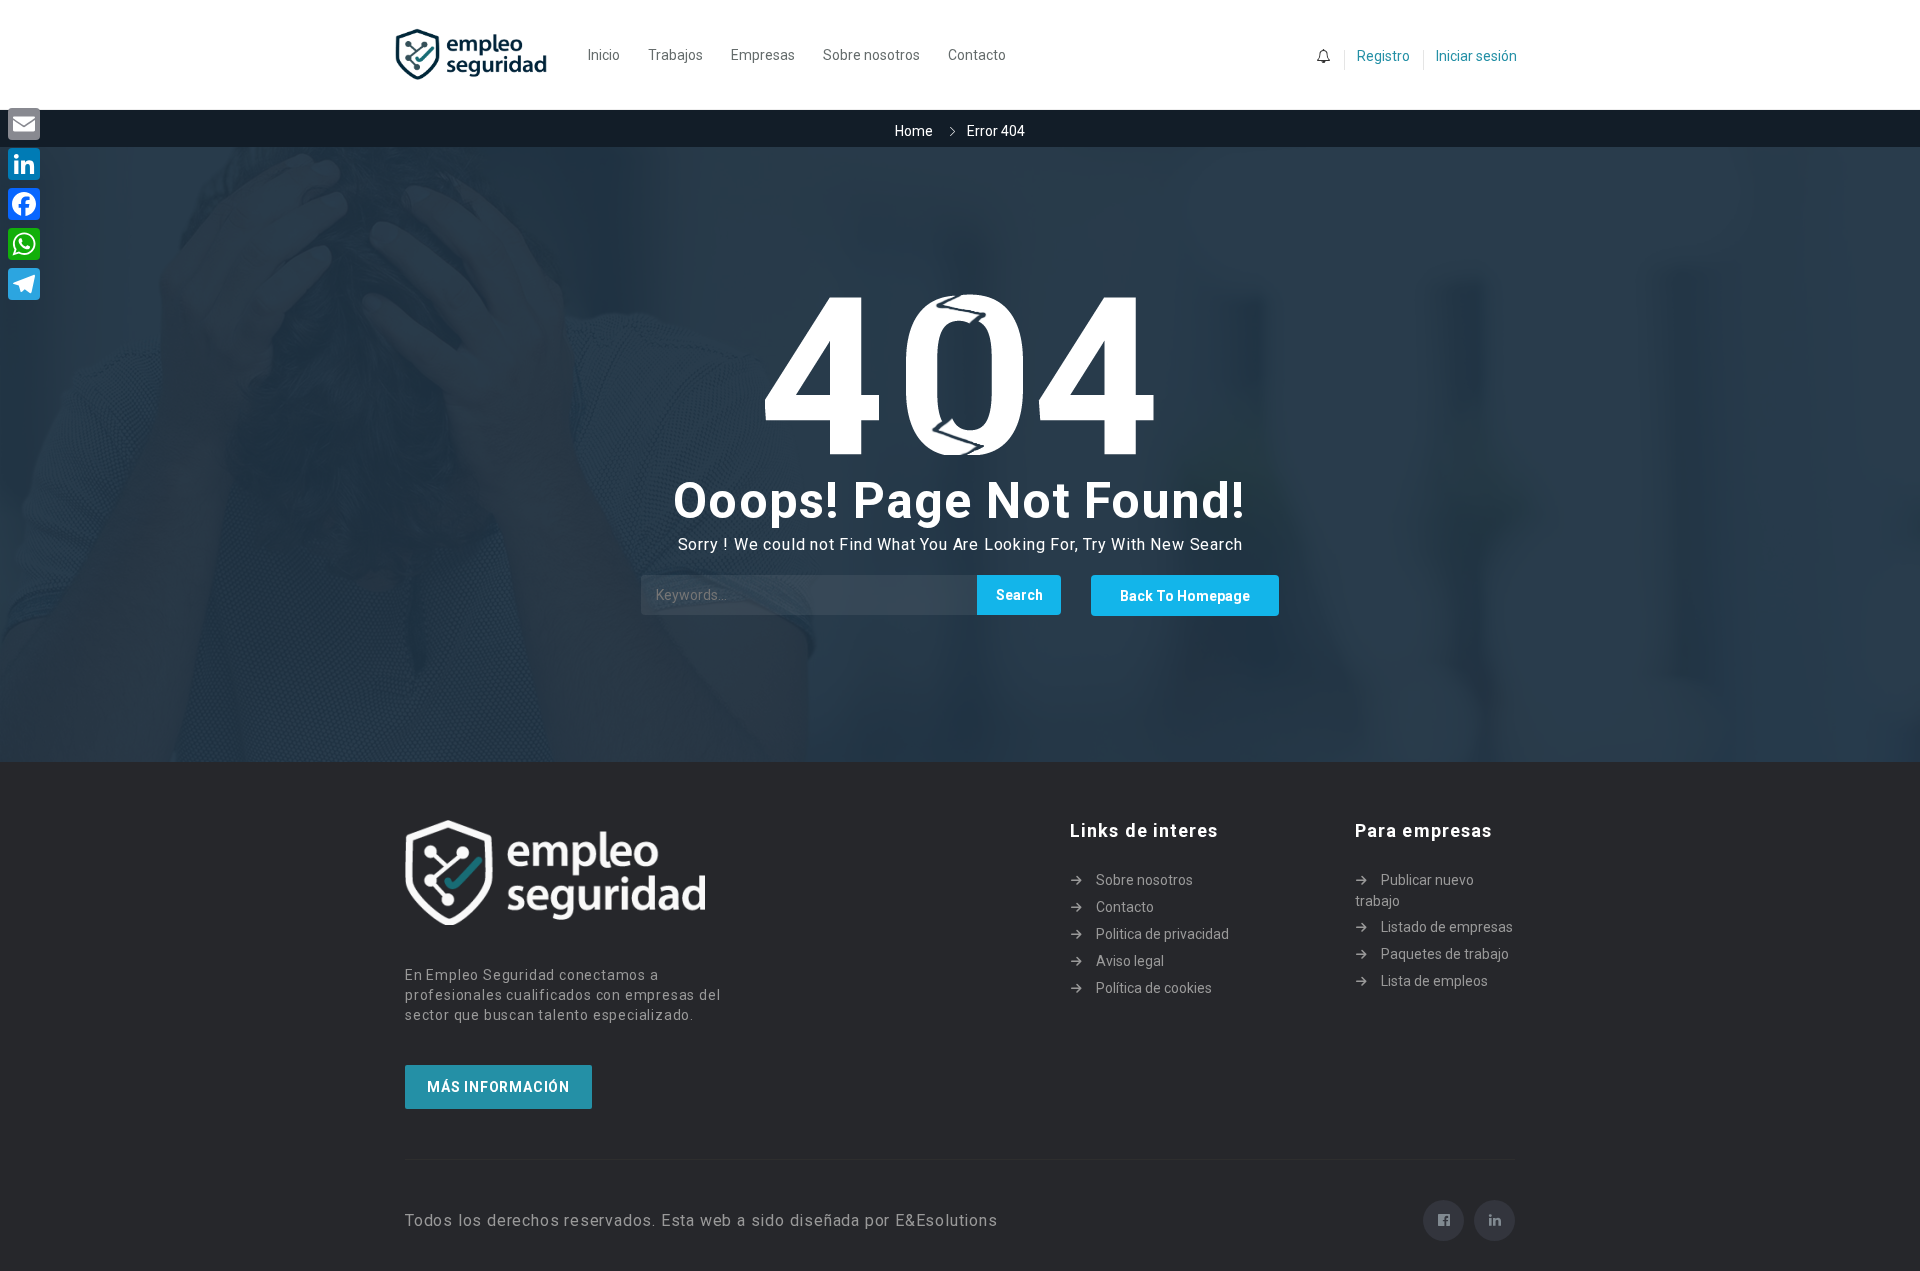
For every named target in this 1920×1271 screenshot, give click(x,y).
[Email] (24, 124)
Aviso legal (1130, 961)
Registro (1383, 56)
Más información (498, 1087)
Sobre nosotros (871, 55)
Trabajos (675, 55)
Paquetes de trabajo (1445, 954)
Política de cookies (1154, 988)
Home (914, 131)
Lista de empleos (1434, 981)
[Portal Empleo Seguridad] (482, 55)
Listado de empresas (1447, 927)
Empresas (763, 55)
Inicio (604, 55)
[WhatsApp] (24, 244)
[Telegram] (24, 284)
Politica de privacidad (1162, 934)
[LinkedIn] (24, 164)
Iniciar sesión (1476, 56)
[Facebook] (24, 204)
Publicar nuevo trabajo (1414, 890)
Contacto (977, 55)
